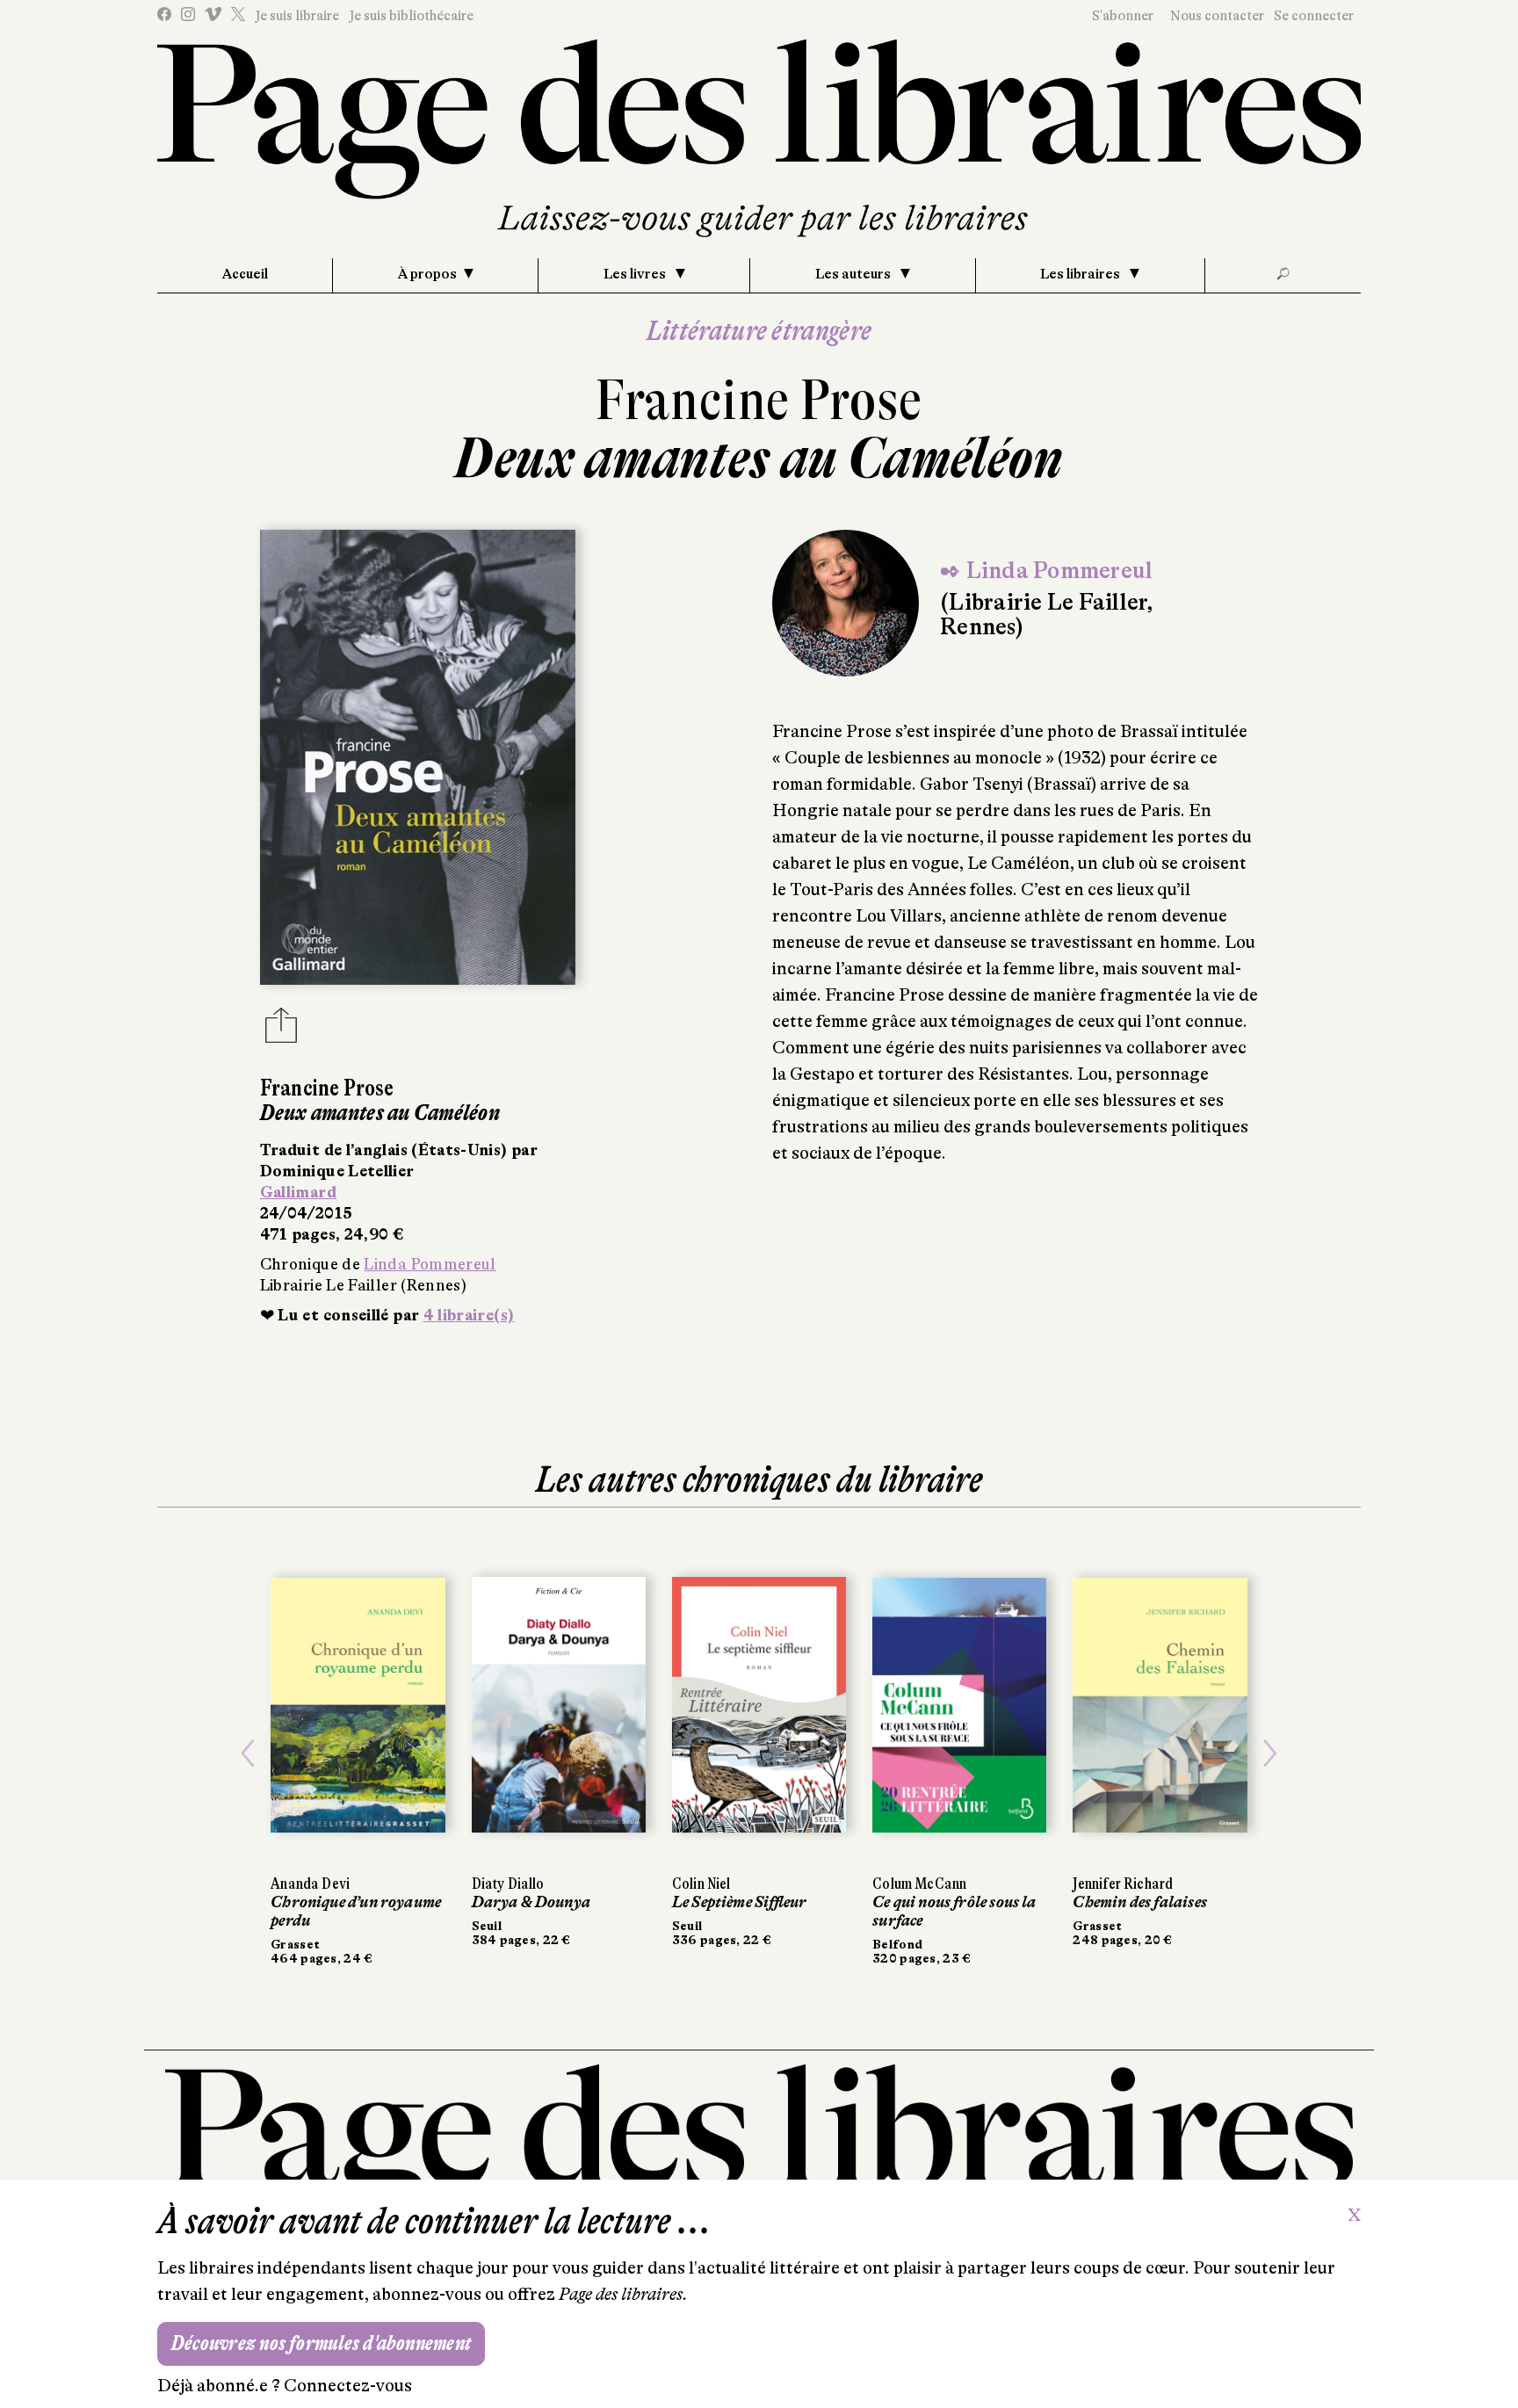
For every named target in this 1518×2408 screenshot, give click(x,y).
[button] (248, 1754)
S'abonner (1123, 16)
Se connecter (1314, 16)
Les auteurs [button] (854, 274)
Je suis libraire (297, 16)
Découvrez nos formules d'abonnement (321, 2343)
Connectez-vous (348, 2386)
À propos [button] (427, 274)
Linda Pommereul (430, 1264)
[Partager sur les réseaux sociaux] (281, 1030)
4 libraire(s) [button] (469, 1315)
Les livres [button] (636, 274)
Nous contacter (1217, 16)
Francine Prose (759, 400)
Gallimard (298, 1192)
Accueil (245, 274)
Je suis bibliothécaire (411, 16)
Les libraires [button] (1081, 274)
